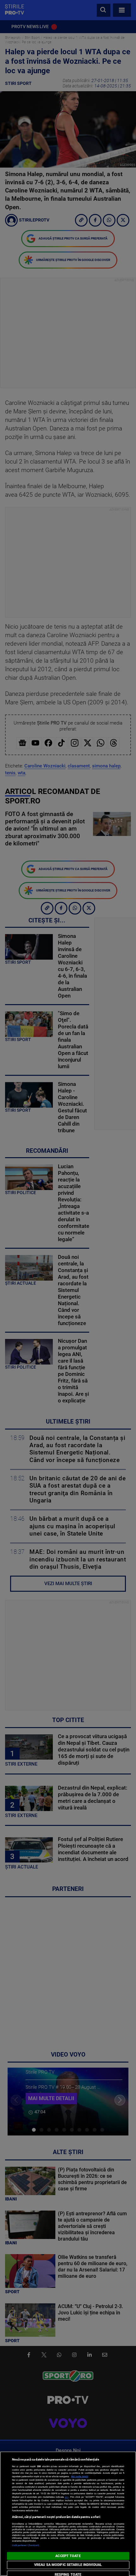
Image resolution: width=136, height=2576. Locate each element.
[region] (68, 2514)
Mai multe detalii (80, 2476)
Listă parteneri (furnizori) (26, 2545)
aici (67, 2497)
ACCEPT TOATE (68, 2556)
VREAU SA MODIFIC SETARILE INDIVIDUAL (68, 2565)
